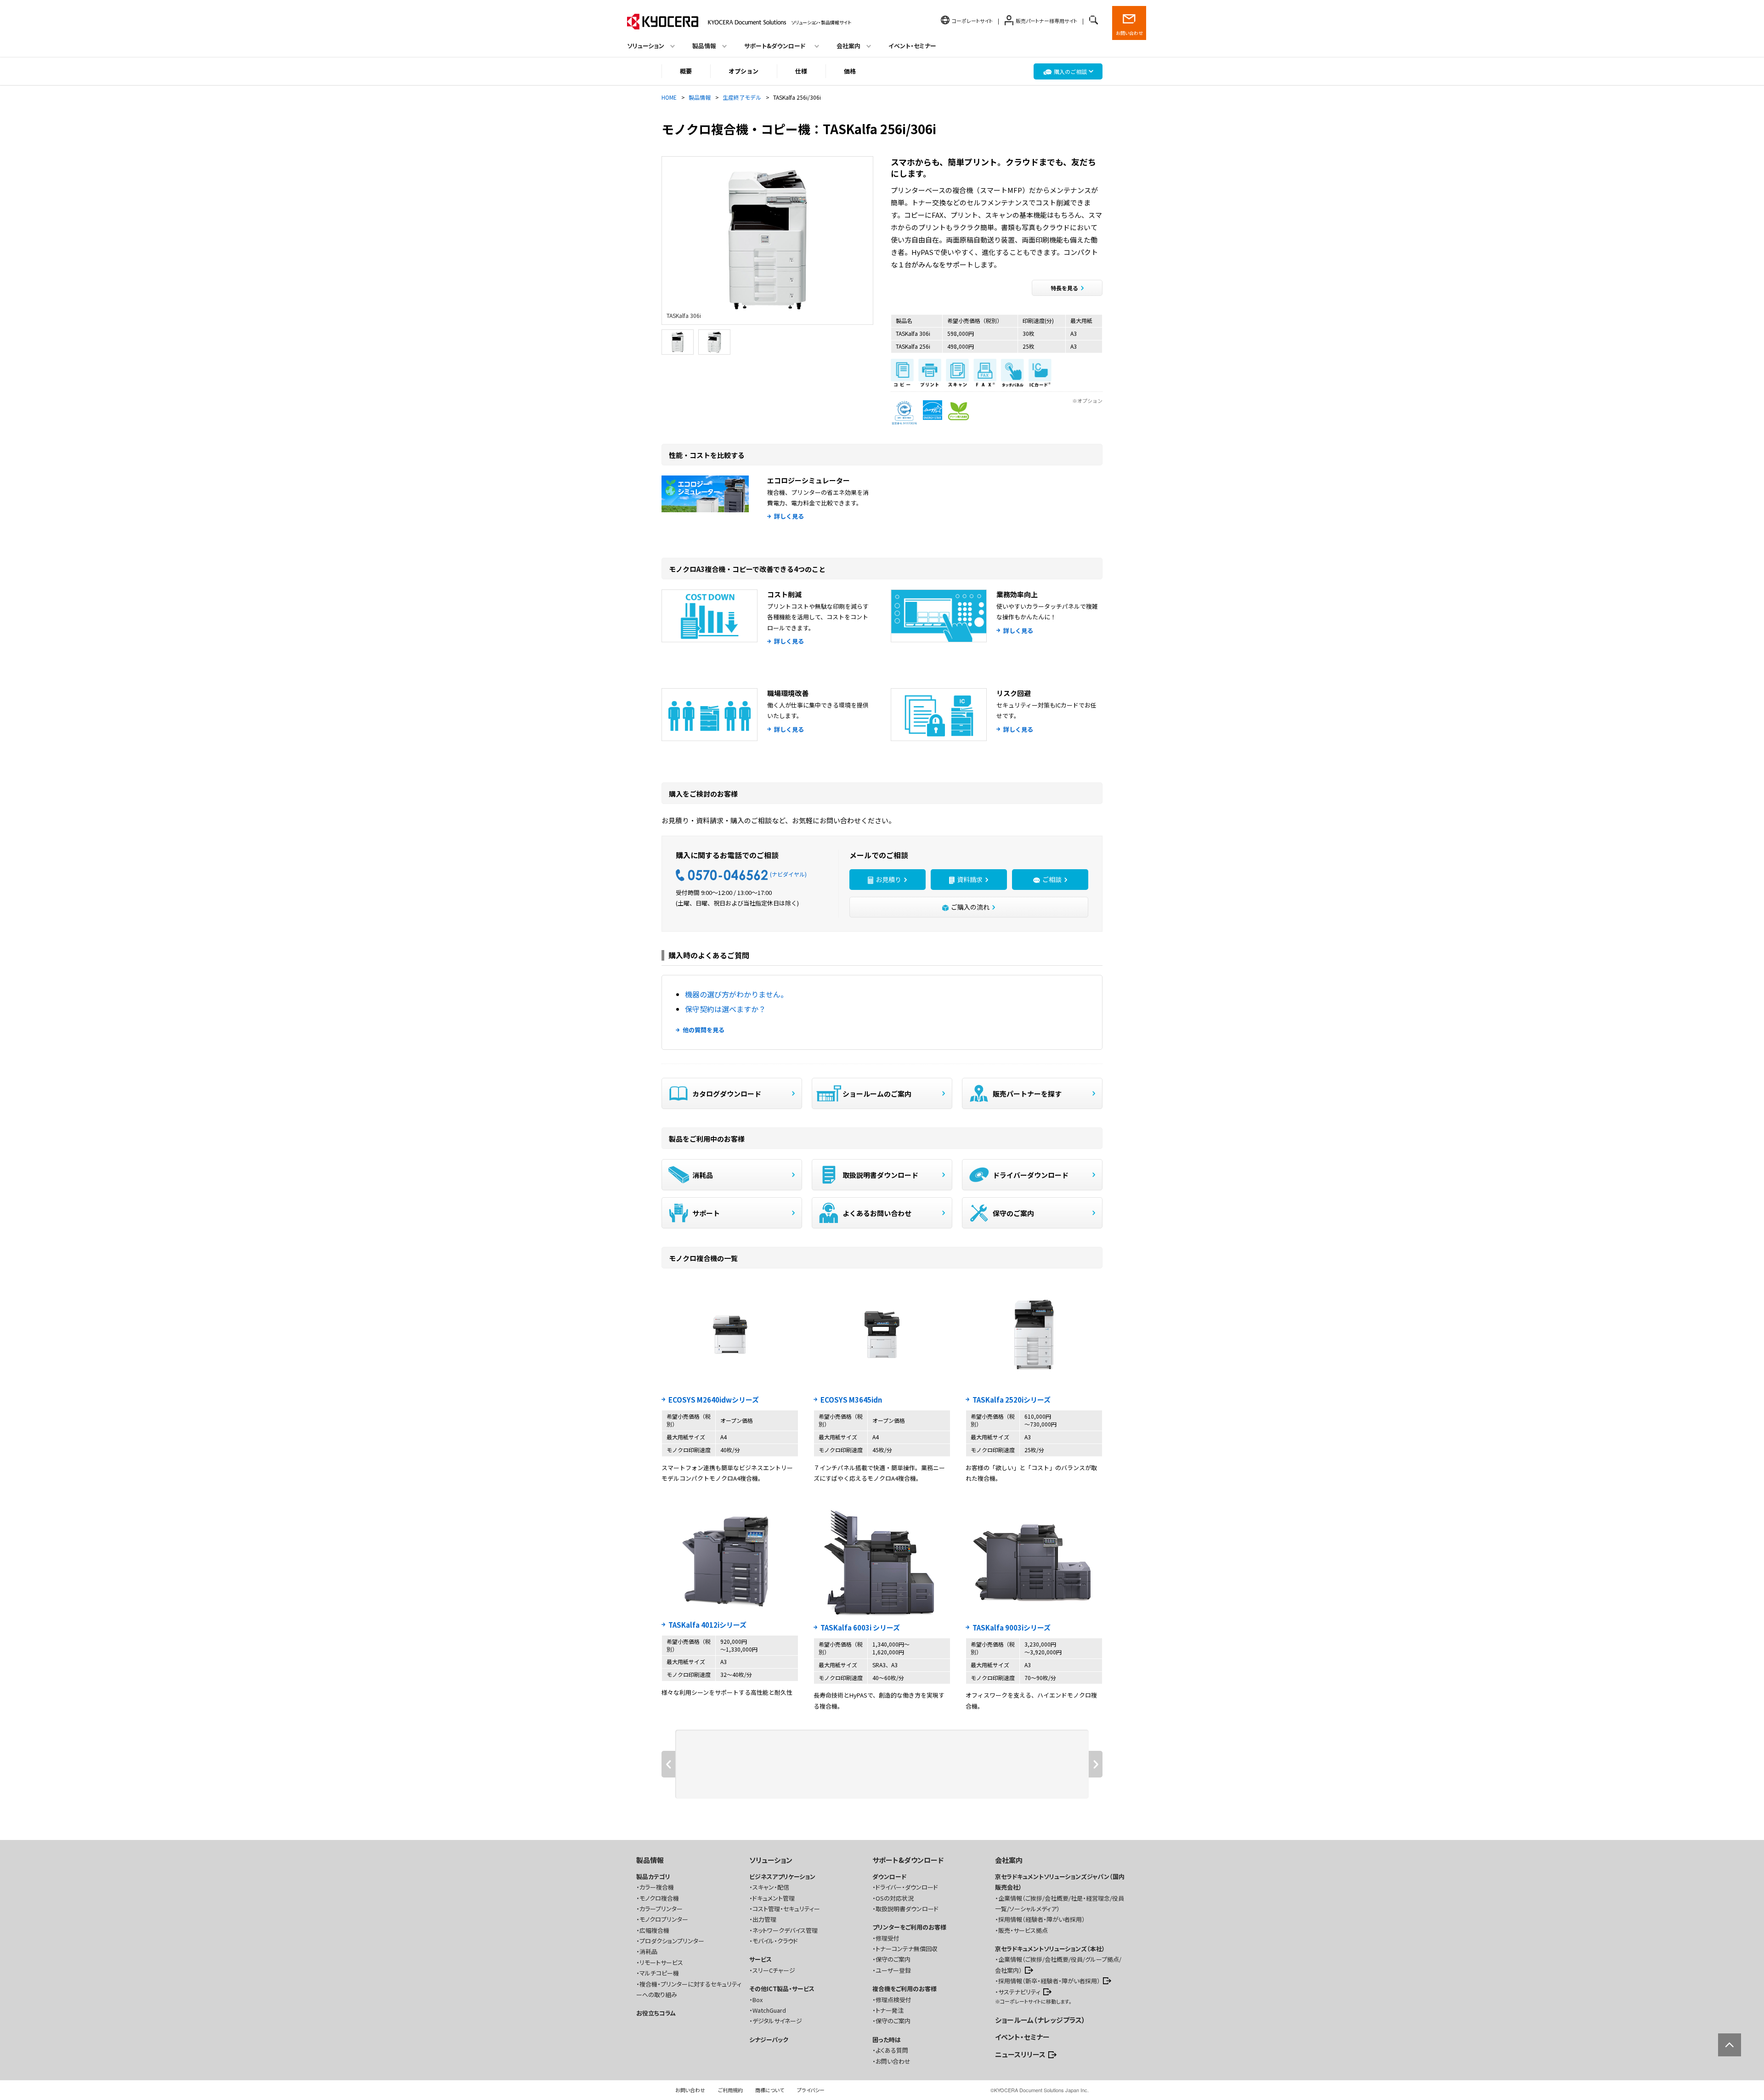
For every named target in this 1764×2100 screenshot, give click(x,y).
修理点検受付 (893, 2000)
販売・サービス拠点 (1023, 1930)
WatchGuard (769, 2010)
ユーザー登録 (893, 1970)
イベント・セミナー (912, 46)
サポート (706, 1213)
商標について (770, 2090)
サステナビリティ (1019, 1992)
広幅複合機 (654, 1930)
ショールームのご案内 (877, 1094)
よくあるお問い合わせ (877, 1213)
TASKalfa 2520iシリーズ (1012, 1400)
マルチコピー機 (659, 1973)
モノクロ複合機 (659, 1898)
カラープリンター (661, 1909)
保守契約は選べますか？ (725, 1009)
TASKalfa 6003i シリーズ (860, 1627)
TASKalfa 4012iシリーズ (707, 1625)
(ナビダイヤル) (788, 874)
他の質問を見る (704, 1030)
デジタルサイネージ (777, 2021)
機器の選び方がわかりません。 (736, 994)
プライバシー (811, 2090)
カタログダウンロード (727, 1094)
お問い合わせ (1129, 33)
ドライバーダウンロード (1031, 1175)
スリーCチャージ (774, 1970)
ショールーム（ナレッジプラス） (1040, 2020)
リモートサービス (661, 1962)
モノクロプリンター (664, 1919)
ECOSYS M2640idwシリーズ (714, 1400)
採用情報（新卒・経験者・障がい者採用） (1049, 1981)
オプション (743, 71)
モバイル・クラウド (775, 1941)
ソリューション (771, 1860)
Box (758, 2000)
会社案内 (1009, 1860)
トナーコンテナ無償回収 (907, 1949)
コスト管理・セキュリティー (786, 1909)
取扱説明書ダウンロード (880, 1175)
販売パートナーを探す (1027, 1094)
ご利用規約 (730, 2090)
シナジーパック (769, 2040)
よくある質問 (892, 2050)
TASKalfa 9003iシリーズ (1012, 1627)
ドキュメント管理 (774, 1898)
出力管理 (764, 1919)
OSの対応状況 (895, 1898)
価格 (850, 71)
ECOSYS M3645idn (851, 1400)
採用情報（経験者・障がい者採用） (1042, 1919)
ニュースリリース (1020, 2054)
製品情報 (650, 1860)
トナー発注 (890, 2010)
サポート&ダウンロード (908, 1860)
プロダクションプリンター (672, 1941)
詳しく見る (789, 516)
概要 (686, 71)
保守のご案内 (1013, 1213)
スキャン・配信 (771, 1887)
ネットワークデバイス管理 (785, 1930)
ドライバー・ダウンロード (907, 1887)
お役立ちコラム (656, 2013)
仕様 (801, 71)
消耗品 (703, 1175)
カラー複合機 (657, 1887)
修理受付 (888, 1938)
